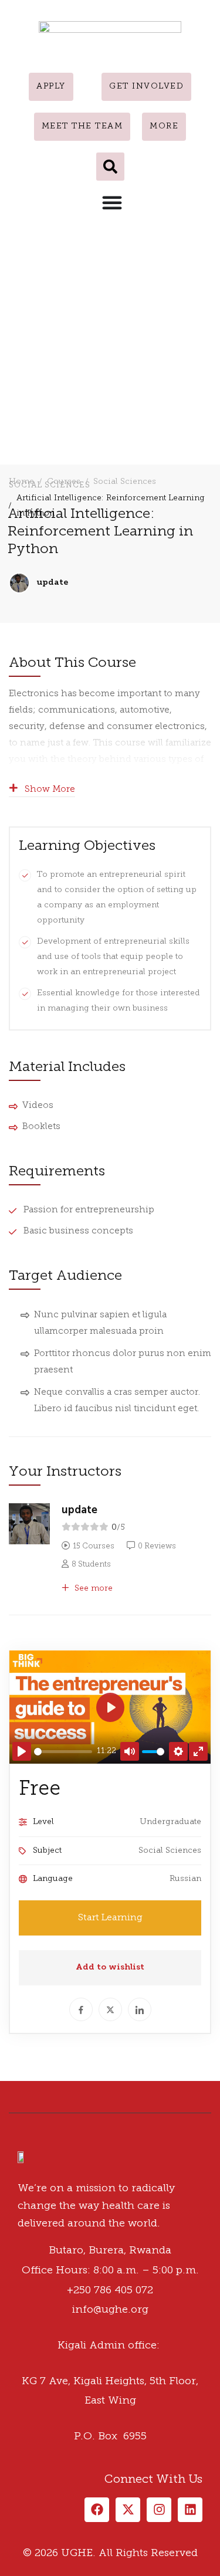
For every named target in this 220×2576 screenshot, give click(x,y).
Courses (64, 482)
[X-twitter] (128, 2510)
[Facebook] (9, 2109)
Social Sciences (125, 482)
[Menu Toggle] (112, 202)
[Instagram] (32, 2109)
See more (92, 1589)
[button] (110, 167)
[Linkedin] (44, 2109)
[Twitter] (21, 2109)
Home (21, 482)
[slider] (63, 1752)
